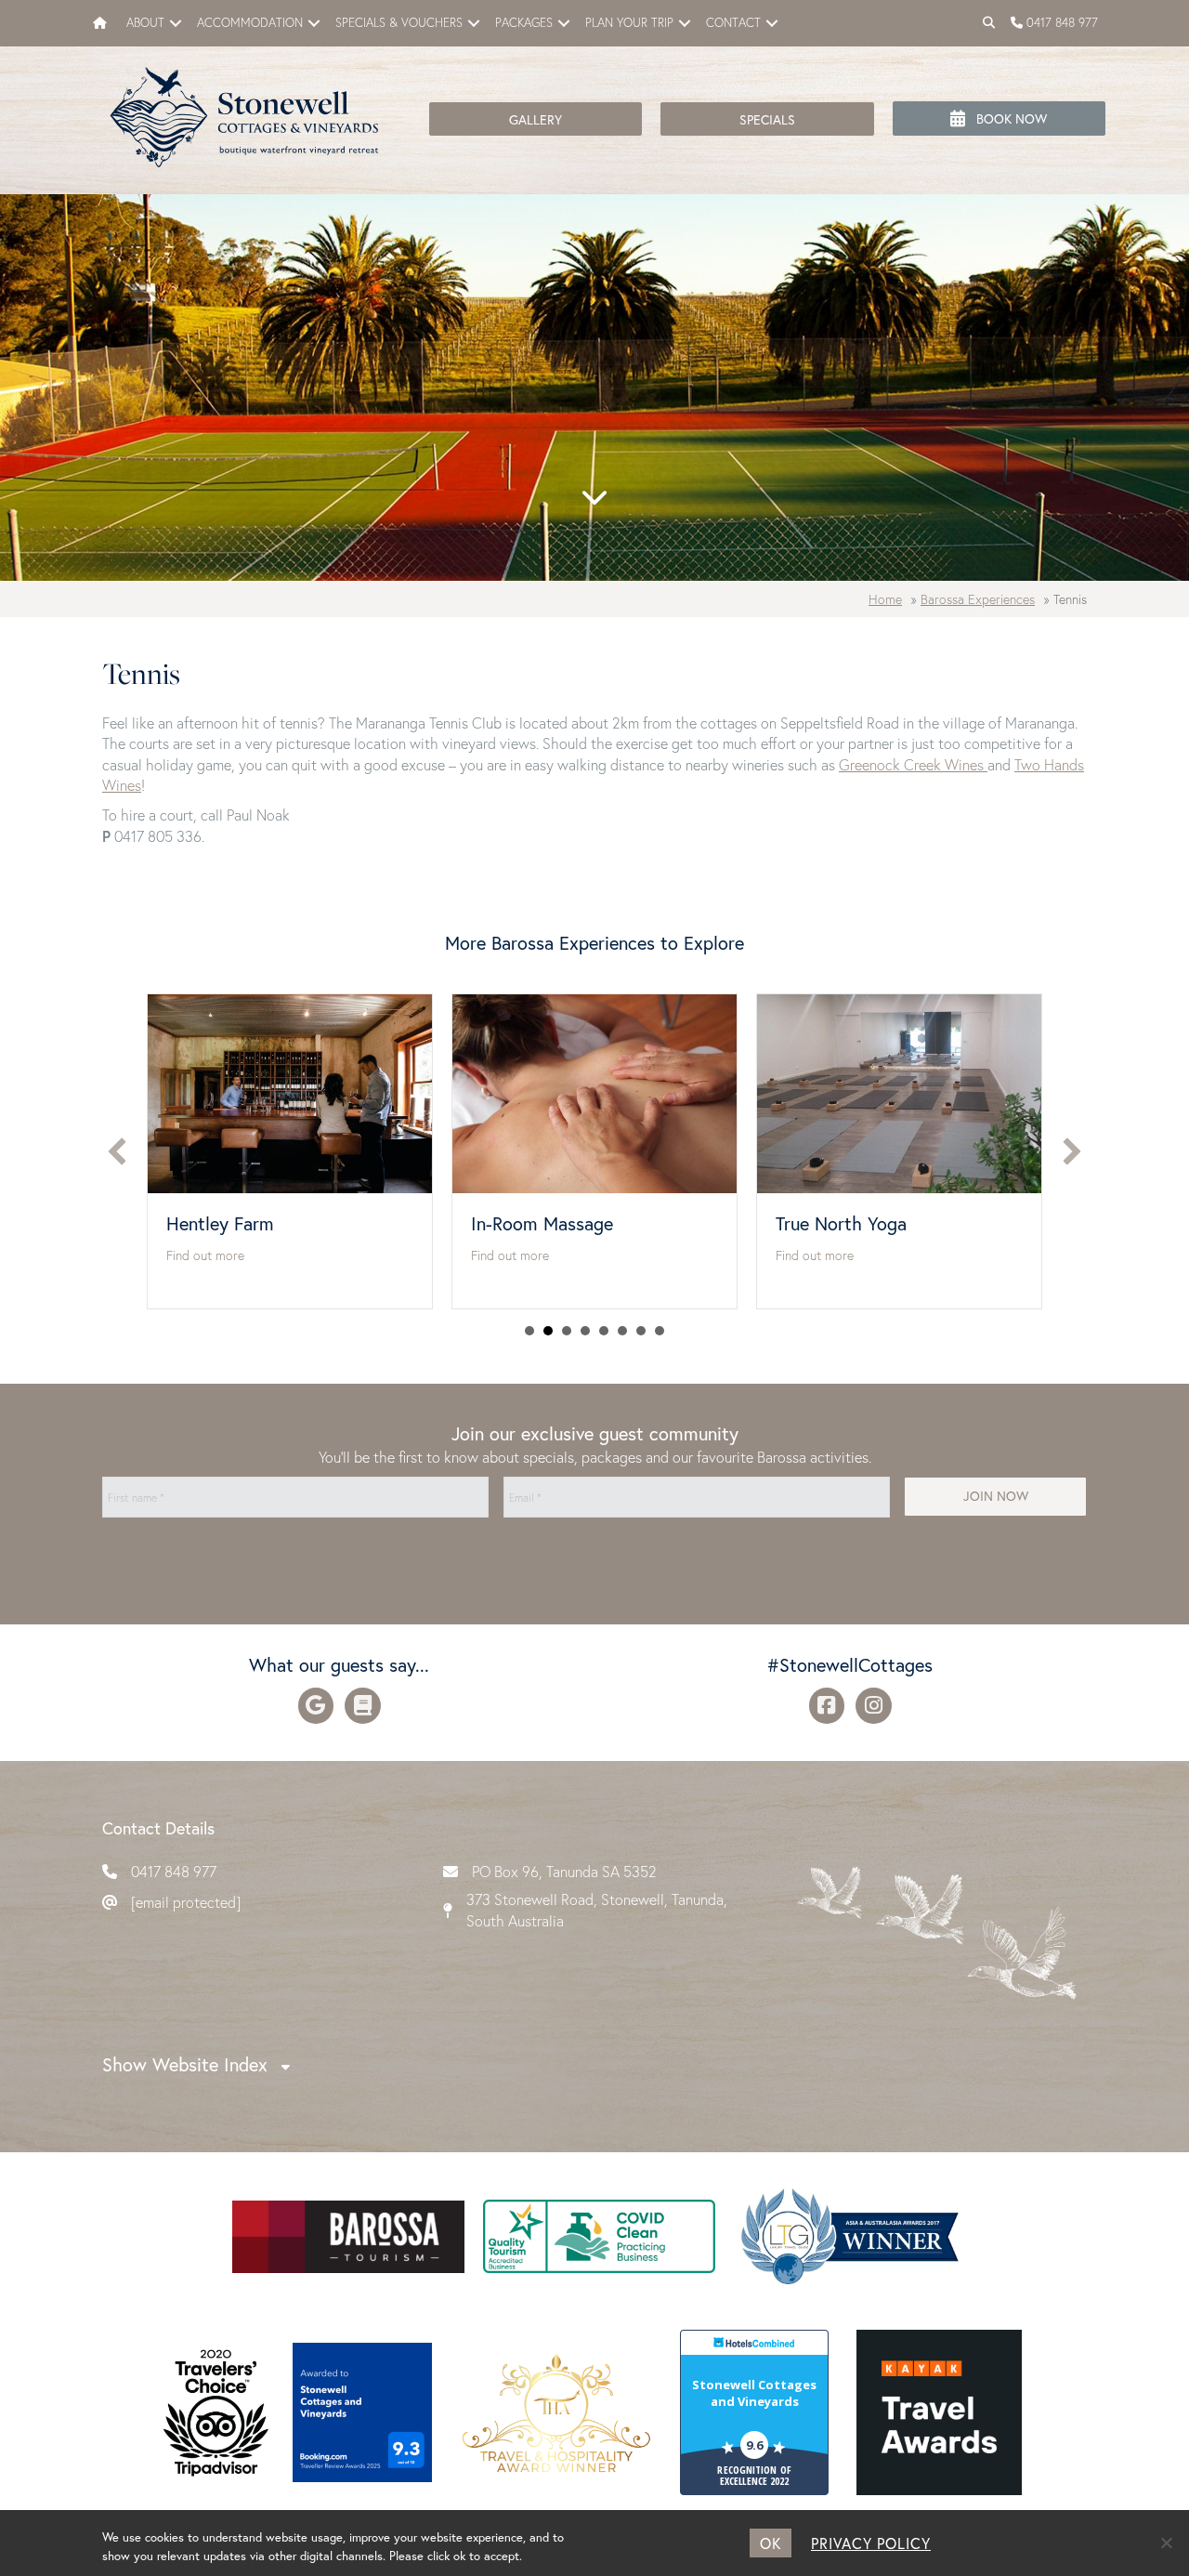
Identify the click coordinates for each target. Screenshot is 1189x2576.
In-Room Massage (237, 1223)
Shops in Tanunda (845, 1223)
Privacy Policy (871, 2543)
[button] (176, 23)
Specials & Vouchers (399, 23)
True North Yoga (536, 1223)
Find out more (205, 1255)
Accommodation (250, 23)
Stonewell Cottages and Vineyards (754, 2393)
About (145, 23)
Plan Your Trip (629, 23)
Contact (733, 23)
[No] (1166, 2543)
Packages (524, 23)
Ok (771, 2543)
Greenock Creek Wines (913, 764)
